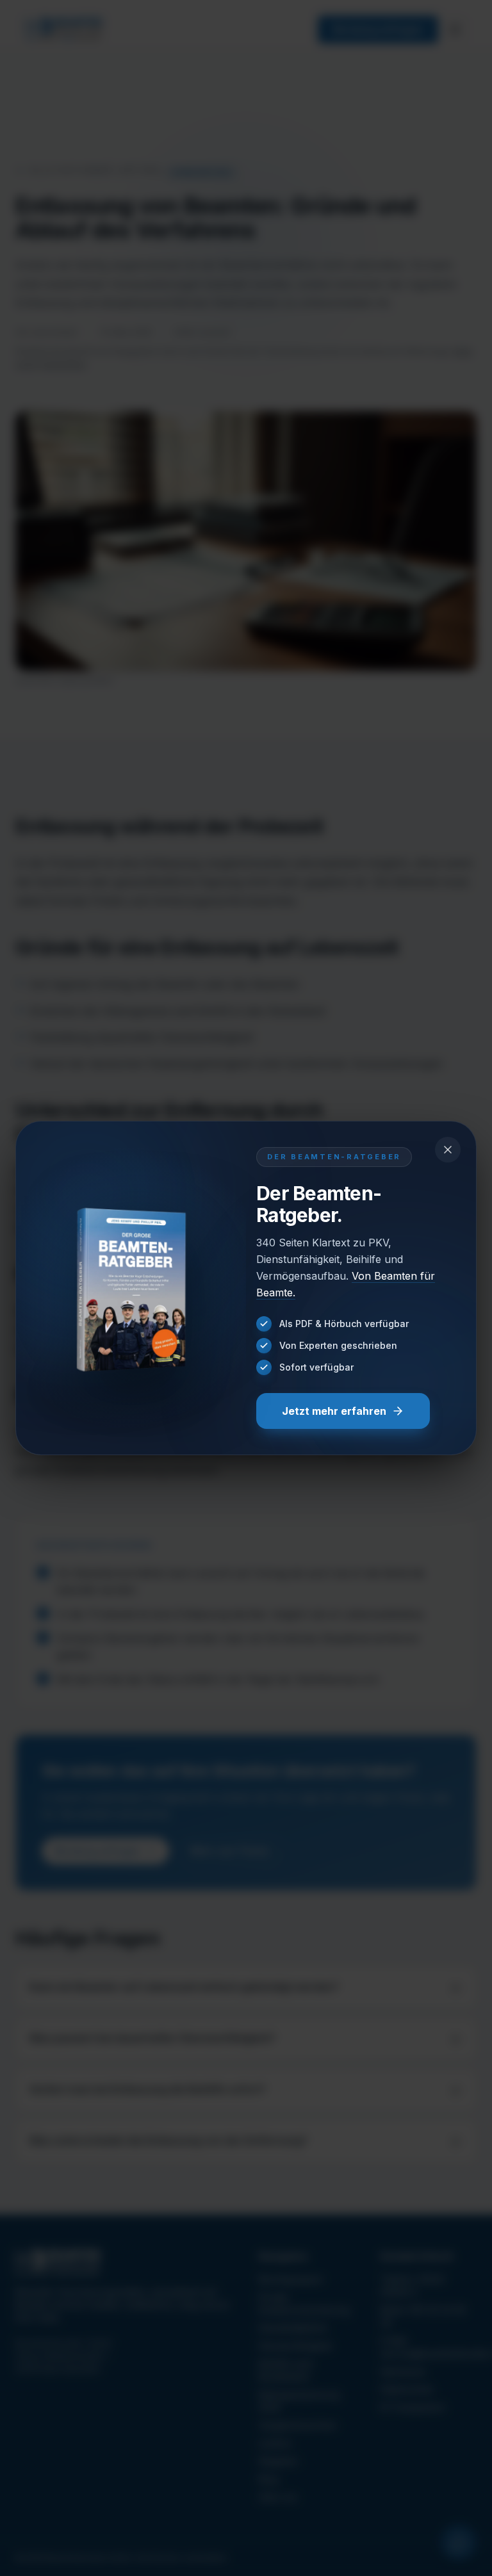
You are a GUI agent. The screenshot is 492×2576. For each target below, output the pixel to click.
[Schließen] (448, 1150)
